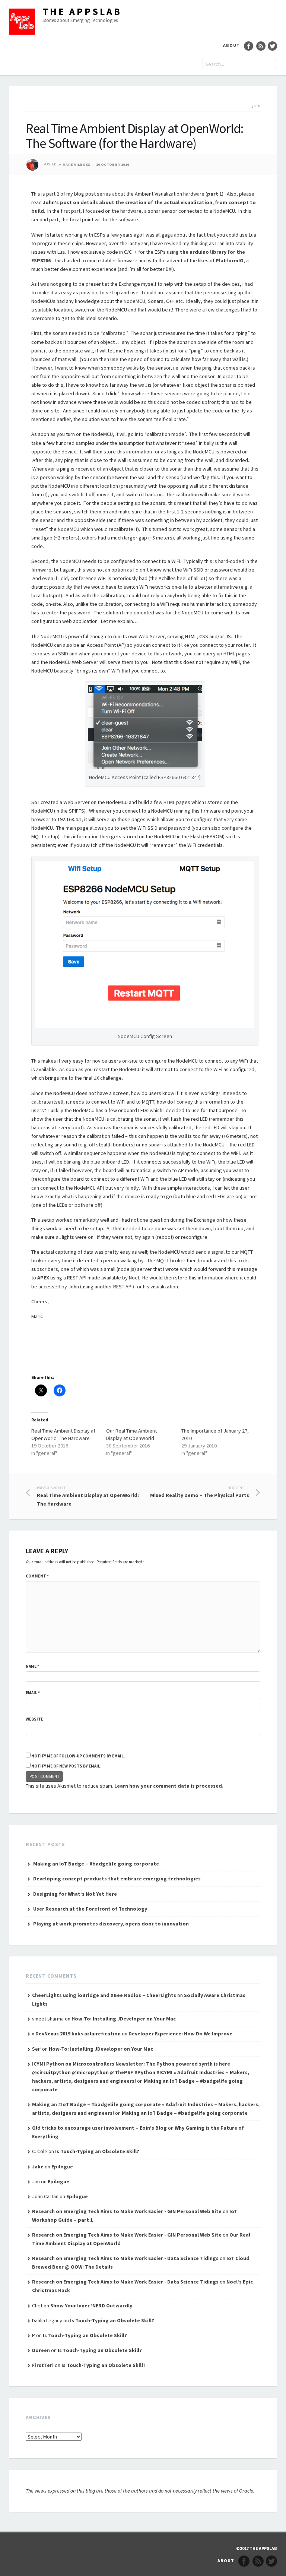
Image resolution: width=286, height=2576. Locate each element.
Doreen (41, 2350)
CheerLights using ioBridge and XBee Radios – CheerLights (104, 1995)
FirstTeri (43, 2365)
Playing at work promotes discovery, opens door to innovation (111, 1924)
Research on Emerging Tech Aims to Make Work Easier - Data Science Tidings (125, 2258)
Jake (38, 2167)
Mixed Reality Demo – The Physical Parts (200, 1492)
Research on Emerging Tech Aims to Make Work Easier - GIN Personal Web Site (127, 2211)
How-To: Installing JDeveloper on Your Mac (124, 2019)
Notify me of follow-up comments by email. (78, 1756)
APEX (43, 1278)
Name (32, 1666)
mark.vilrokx (77, 164)
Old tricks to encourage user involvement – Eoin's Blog (99, 2128)
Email (33, 1693)
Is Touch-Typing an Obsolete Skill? (97, 2151)
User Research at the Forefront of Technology (90, 1909)
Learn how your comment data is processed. (169, 1786)
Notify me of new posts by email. (66, 1766)
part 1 (214, 194)
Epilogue (62, 2167)
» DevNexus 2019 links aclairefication (76, 2034)
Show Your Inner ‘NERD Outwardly (91, 2306)
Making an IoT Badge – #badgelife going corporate (96, 1864)
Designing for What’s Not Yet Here (75, 1894)
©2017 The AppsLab (257, 2548)
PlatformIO (230, 260)
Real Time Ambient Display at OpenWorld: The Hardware (88, 1496)
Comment (37, 1576)
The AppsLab (82, 11)
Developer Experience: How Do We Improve (180, 2034)
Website (34, 1719)
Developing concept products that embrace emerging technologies (117, 1879)
